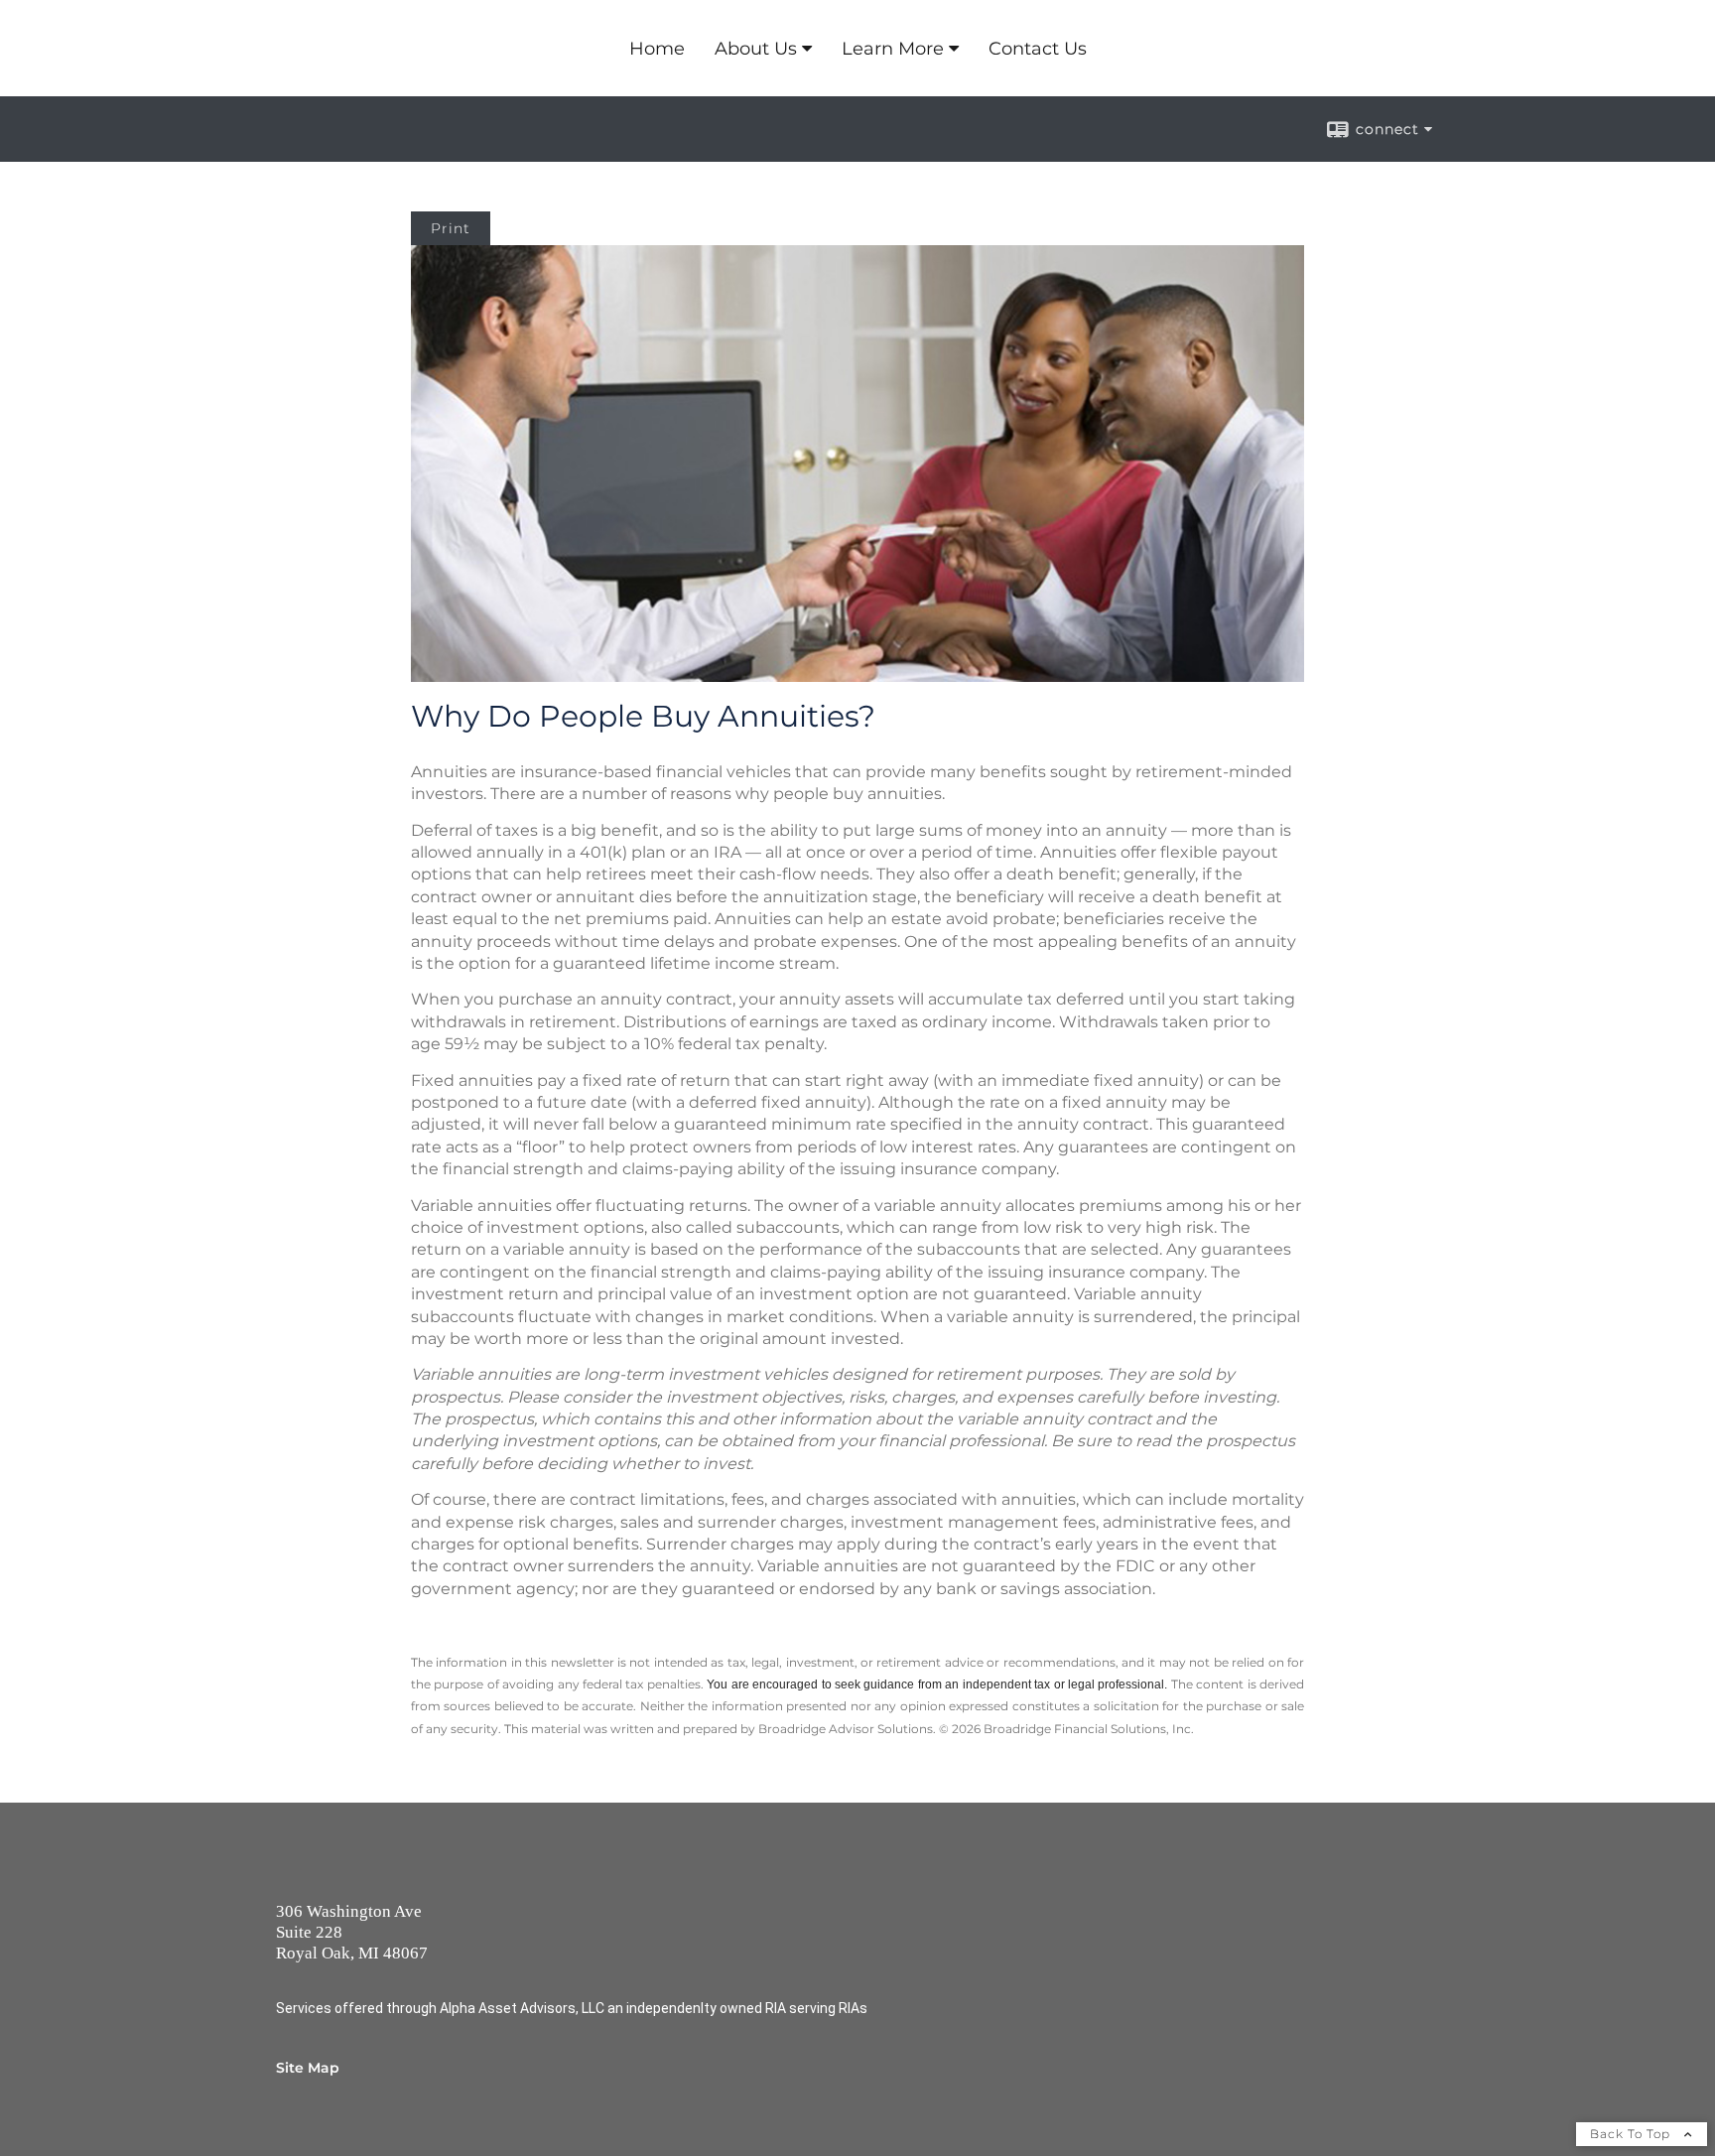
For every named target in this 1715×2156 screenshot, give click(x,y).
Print (451, 228)
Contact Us (1038, 49)
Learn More (893, 49)
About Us (756, 49)
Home (657, 49)
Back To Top (1632, 2134)
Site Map (308, 2068)
